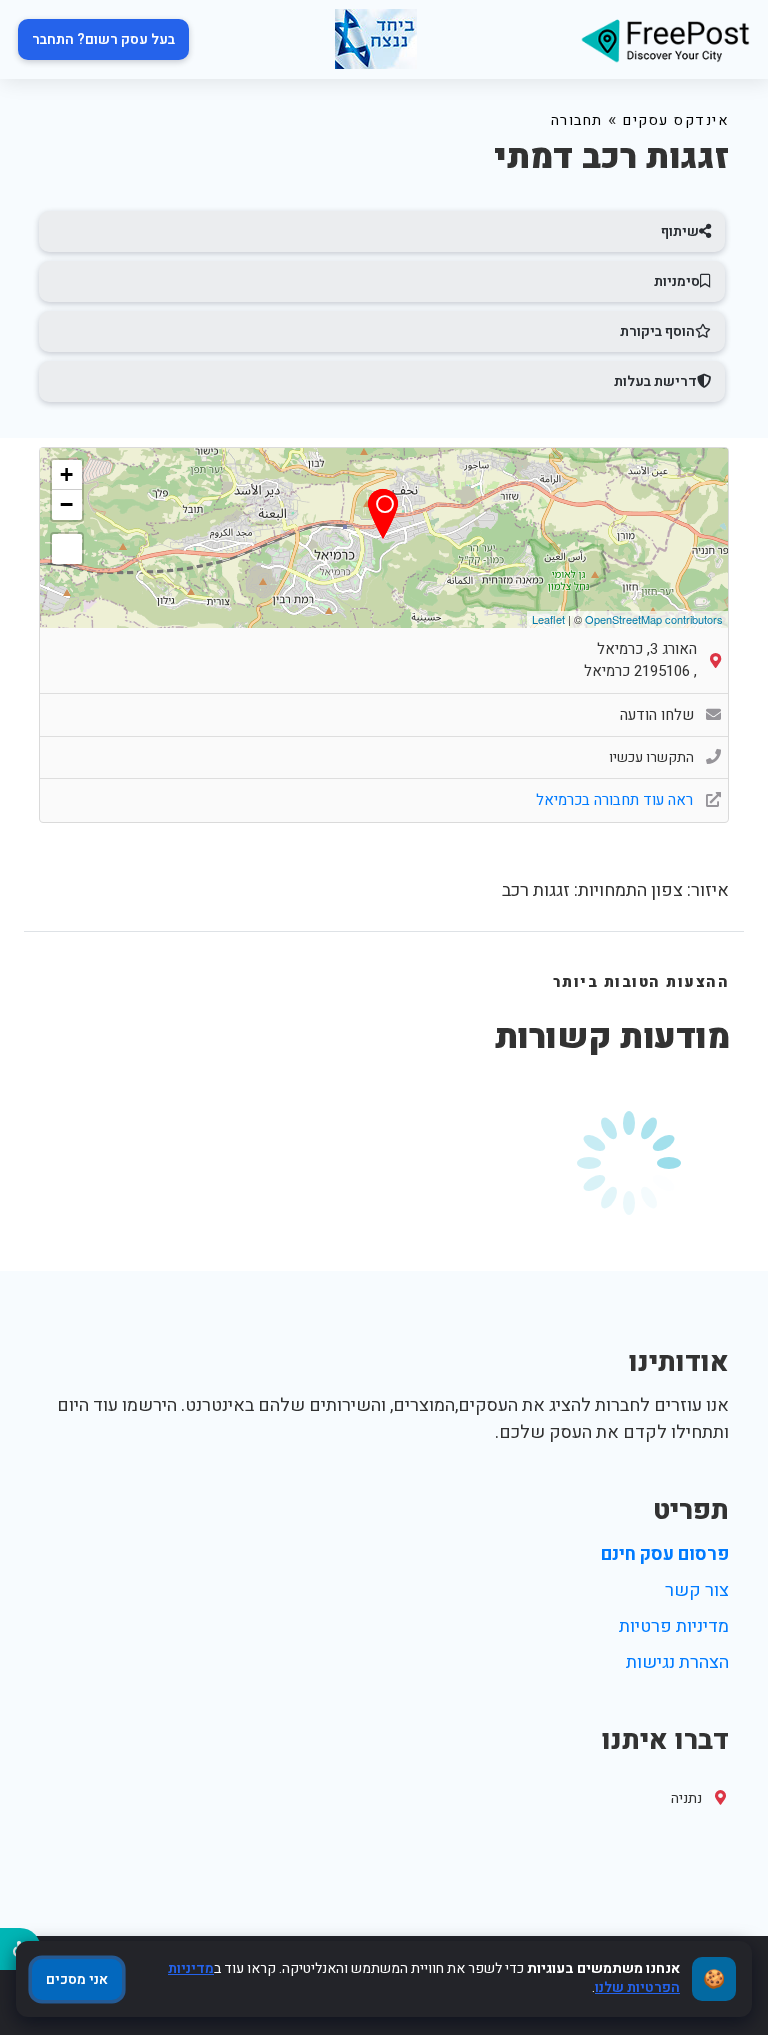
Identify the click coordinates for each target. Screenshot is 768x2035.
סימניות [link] (677, 281)
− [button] (66, 504)
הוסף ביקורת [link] (657, 331)
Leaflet (548, 619)
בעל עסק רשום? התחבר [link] (103, 39)
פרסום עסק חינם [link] (665, 1554)
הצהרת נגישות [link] (677, 1662)
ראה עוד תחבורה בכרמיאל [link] (616, 800)
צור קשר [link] (697, 1590)
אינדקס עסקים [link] (676, 120)
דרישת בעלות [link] (655, 381)
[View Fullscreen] (67, 549)
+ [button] (66, 474)
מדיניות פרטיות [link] (674, 1626)
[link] (665, 39)
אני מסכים (77, 1979)
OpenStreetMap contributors (654, 619)
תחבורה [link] (577, 120)
